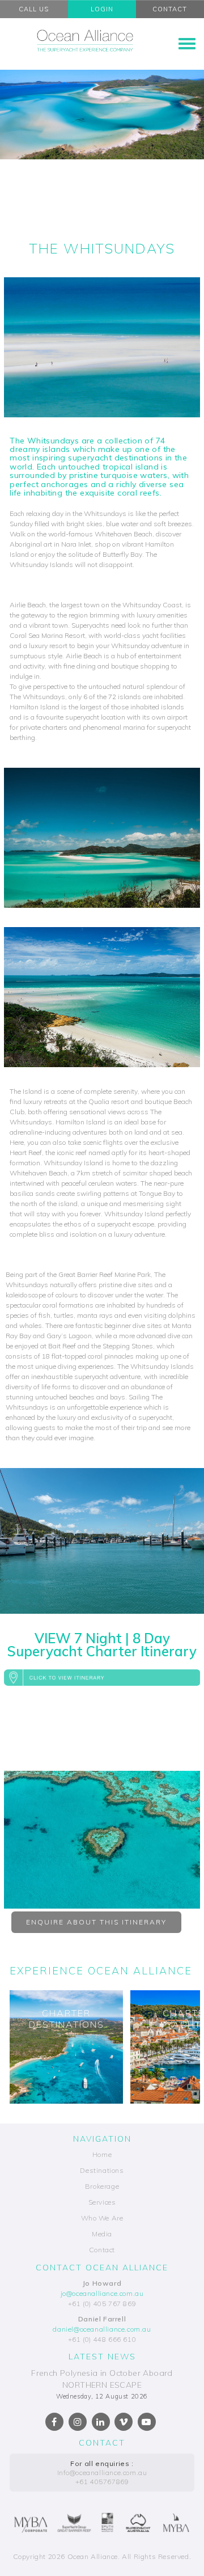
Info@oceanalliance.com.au (102, 2473)
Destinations (102, 2170)
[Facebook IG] (78, 2422)
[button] (102, 1677)
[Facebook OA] (54, 2422)
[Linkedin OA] (101, 2422)
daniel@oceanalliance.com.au (102, 2329)
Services (102, 2202)
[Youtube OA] (147, 2422)
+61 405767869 (102, 2482)
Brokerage (102, 2186)
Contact (102, 2250)
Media (102, 2234)
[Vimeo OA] (124, 2422)
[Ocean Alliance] (85, 40)
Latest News (102, 2357)
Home (102, 2154)
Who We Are (102, 2218)
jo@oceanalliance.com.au (102, 2293)
